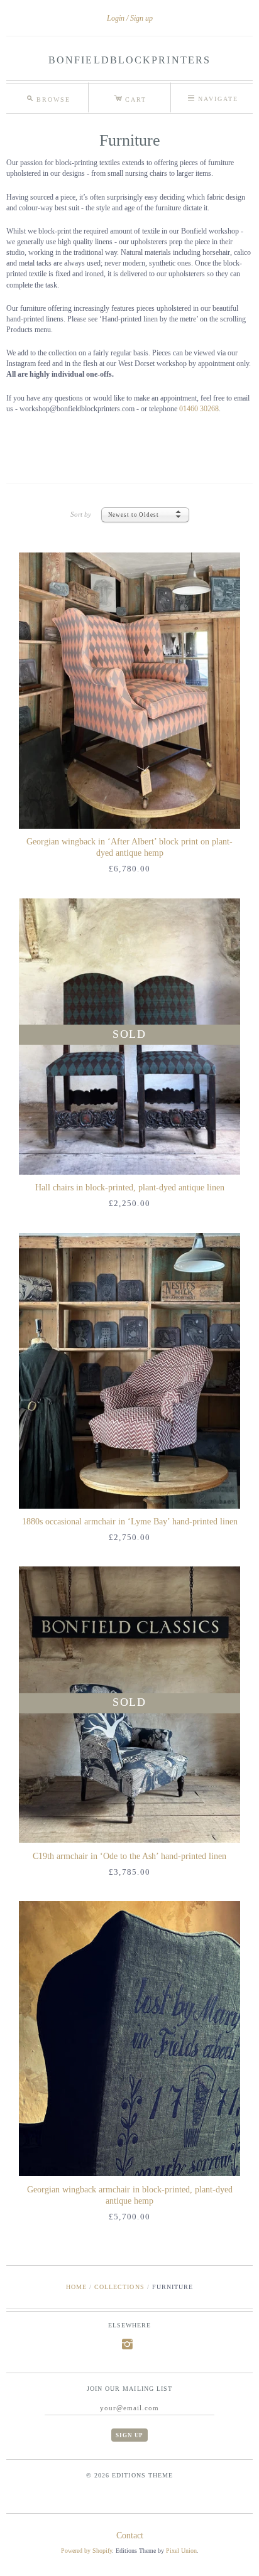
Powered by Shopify (86, 2551)
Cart (130, 97)
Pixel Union (181, 2551)
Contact (130, 2536)
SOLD (129, 1034)
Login (116, 18)
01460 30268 (199, 409)
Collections (119, 2287)
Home (76, 2287)
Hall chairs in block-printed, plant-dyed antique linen (130, 1188)
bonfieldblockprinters (129, 60)
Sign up (141, 18)
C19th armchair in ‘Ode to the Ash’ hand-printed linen (129, 1856)
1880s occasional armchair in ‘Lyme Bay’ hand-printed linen (130, 1522)
